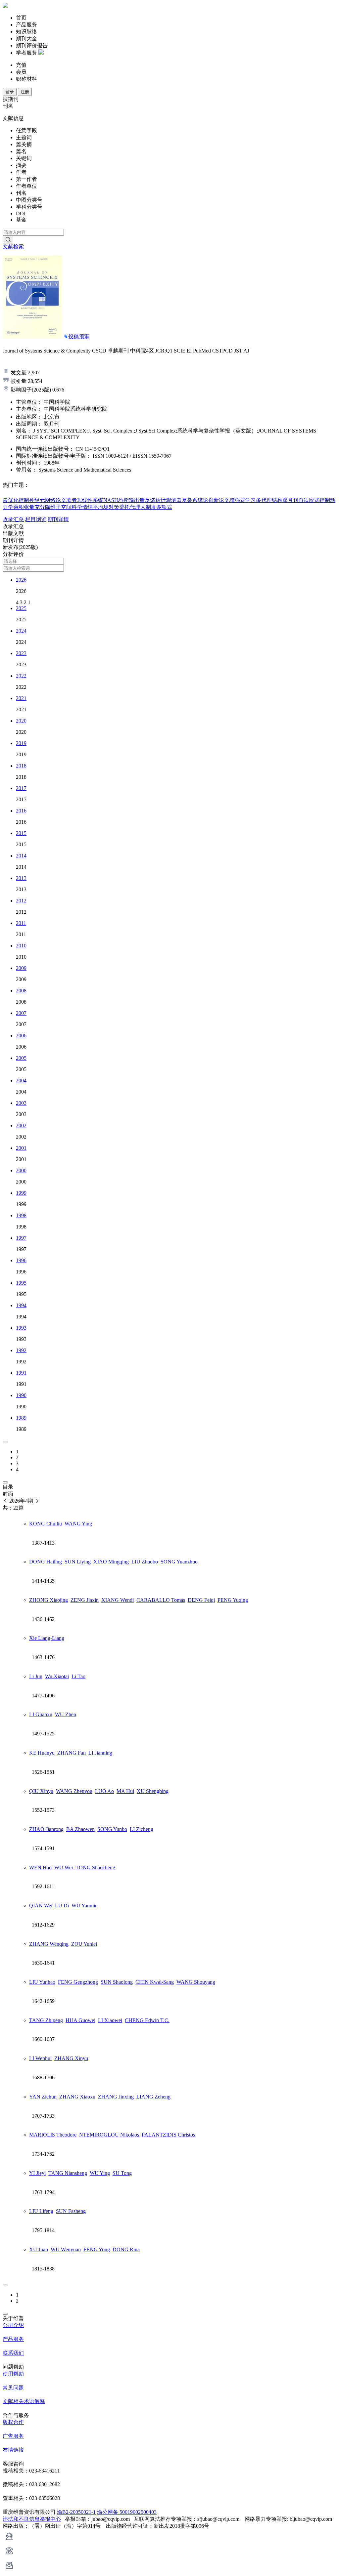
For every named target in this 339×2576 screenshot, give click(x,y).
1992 (21, 1350)
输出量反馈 (142, 500)
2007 (21, 1013)
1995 (21, 1283)
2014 (21, 856)
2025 (21, 608)
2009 (21, 968)
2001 (21, 1148)
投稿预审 (79, 336)
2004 (21, 1080)
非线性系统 (90, 500)
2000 (21, 1170)
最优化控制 (16, 500)
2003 (21, 1103)
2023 (21, 653)
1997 (21, 1238)
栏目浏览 (36, 519)
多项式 (164, 507)
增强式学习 (243, 500)
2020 (21, 721)
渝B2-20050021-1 (76, 2512)
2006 (21, 1036)
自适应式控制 (314, 500)
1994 (21, 1305)
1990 (21, 1395)
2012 (21, 901)
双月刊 (290, 500)
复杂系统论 (195, 500)
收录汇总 (13, 519)
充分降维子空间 (53, 507)
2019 (21, 743)
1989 (21, 1418)
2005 (21, 1058)
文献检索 (14, 247)
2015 (21, 833)
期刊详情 (58, 519)
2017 (21, 788)
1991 (21, 1373)
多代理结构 (269, 500)
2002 (21, 1125)
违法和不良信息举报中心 (32, 2519)
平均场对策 (106, 507)
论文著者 (66, 500)
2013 (21, 878)
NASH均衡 (116, 500)
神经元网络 (42, 500)
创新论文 (219, 500)
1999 (21, 1193)
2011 (21, 923)
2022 (21, 676)
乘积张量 (24, 507)
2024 (21, 631)
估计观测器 (169, 500)
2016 (21, 811)
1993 (21, 1328)
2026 (21, 580)
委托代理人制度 (138, 507)
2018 (21, 766)
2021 (21, 698)
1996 (21, 1260)
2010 (21, 946)
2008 (21, 991)
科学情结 (82, 507)
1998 (21, 1215)
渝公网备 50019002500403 (127, 2512)
